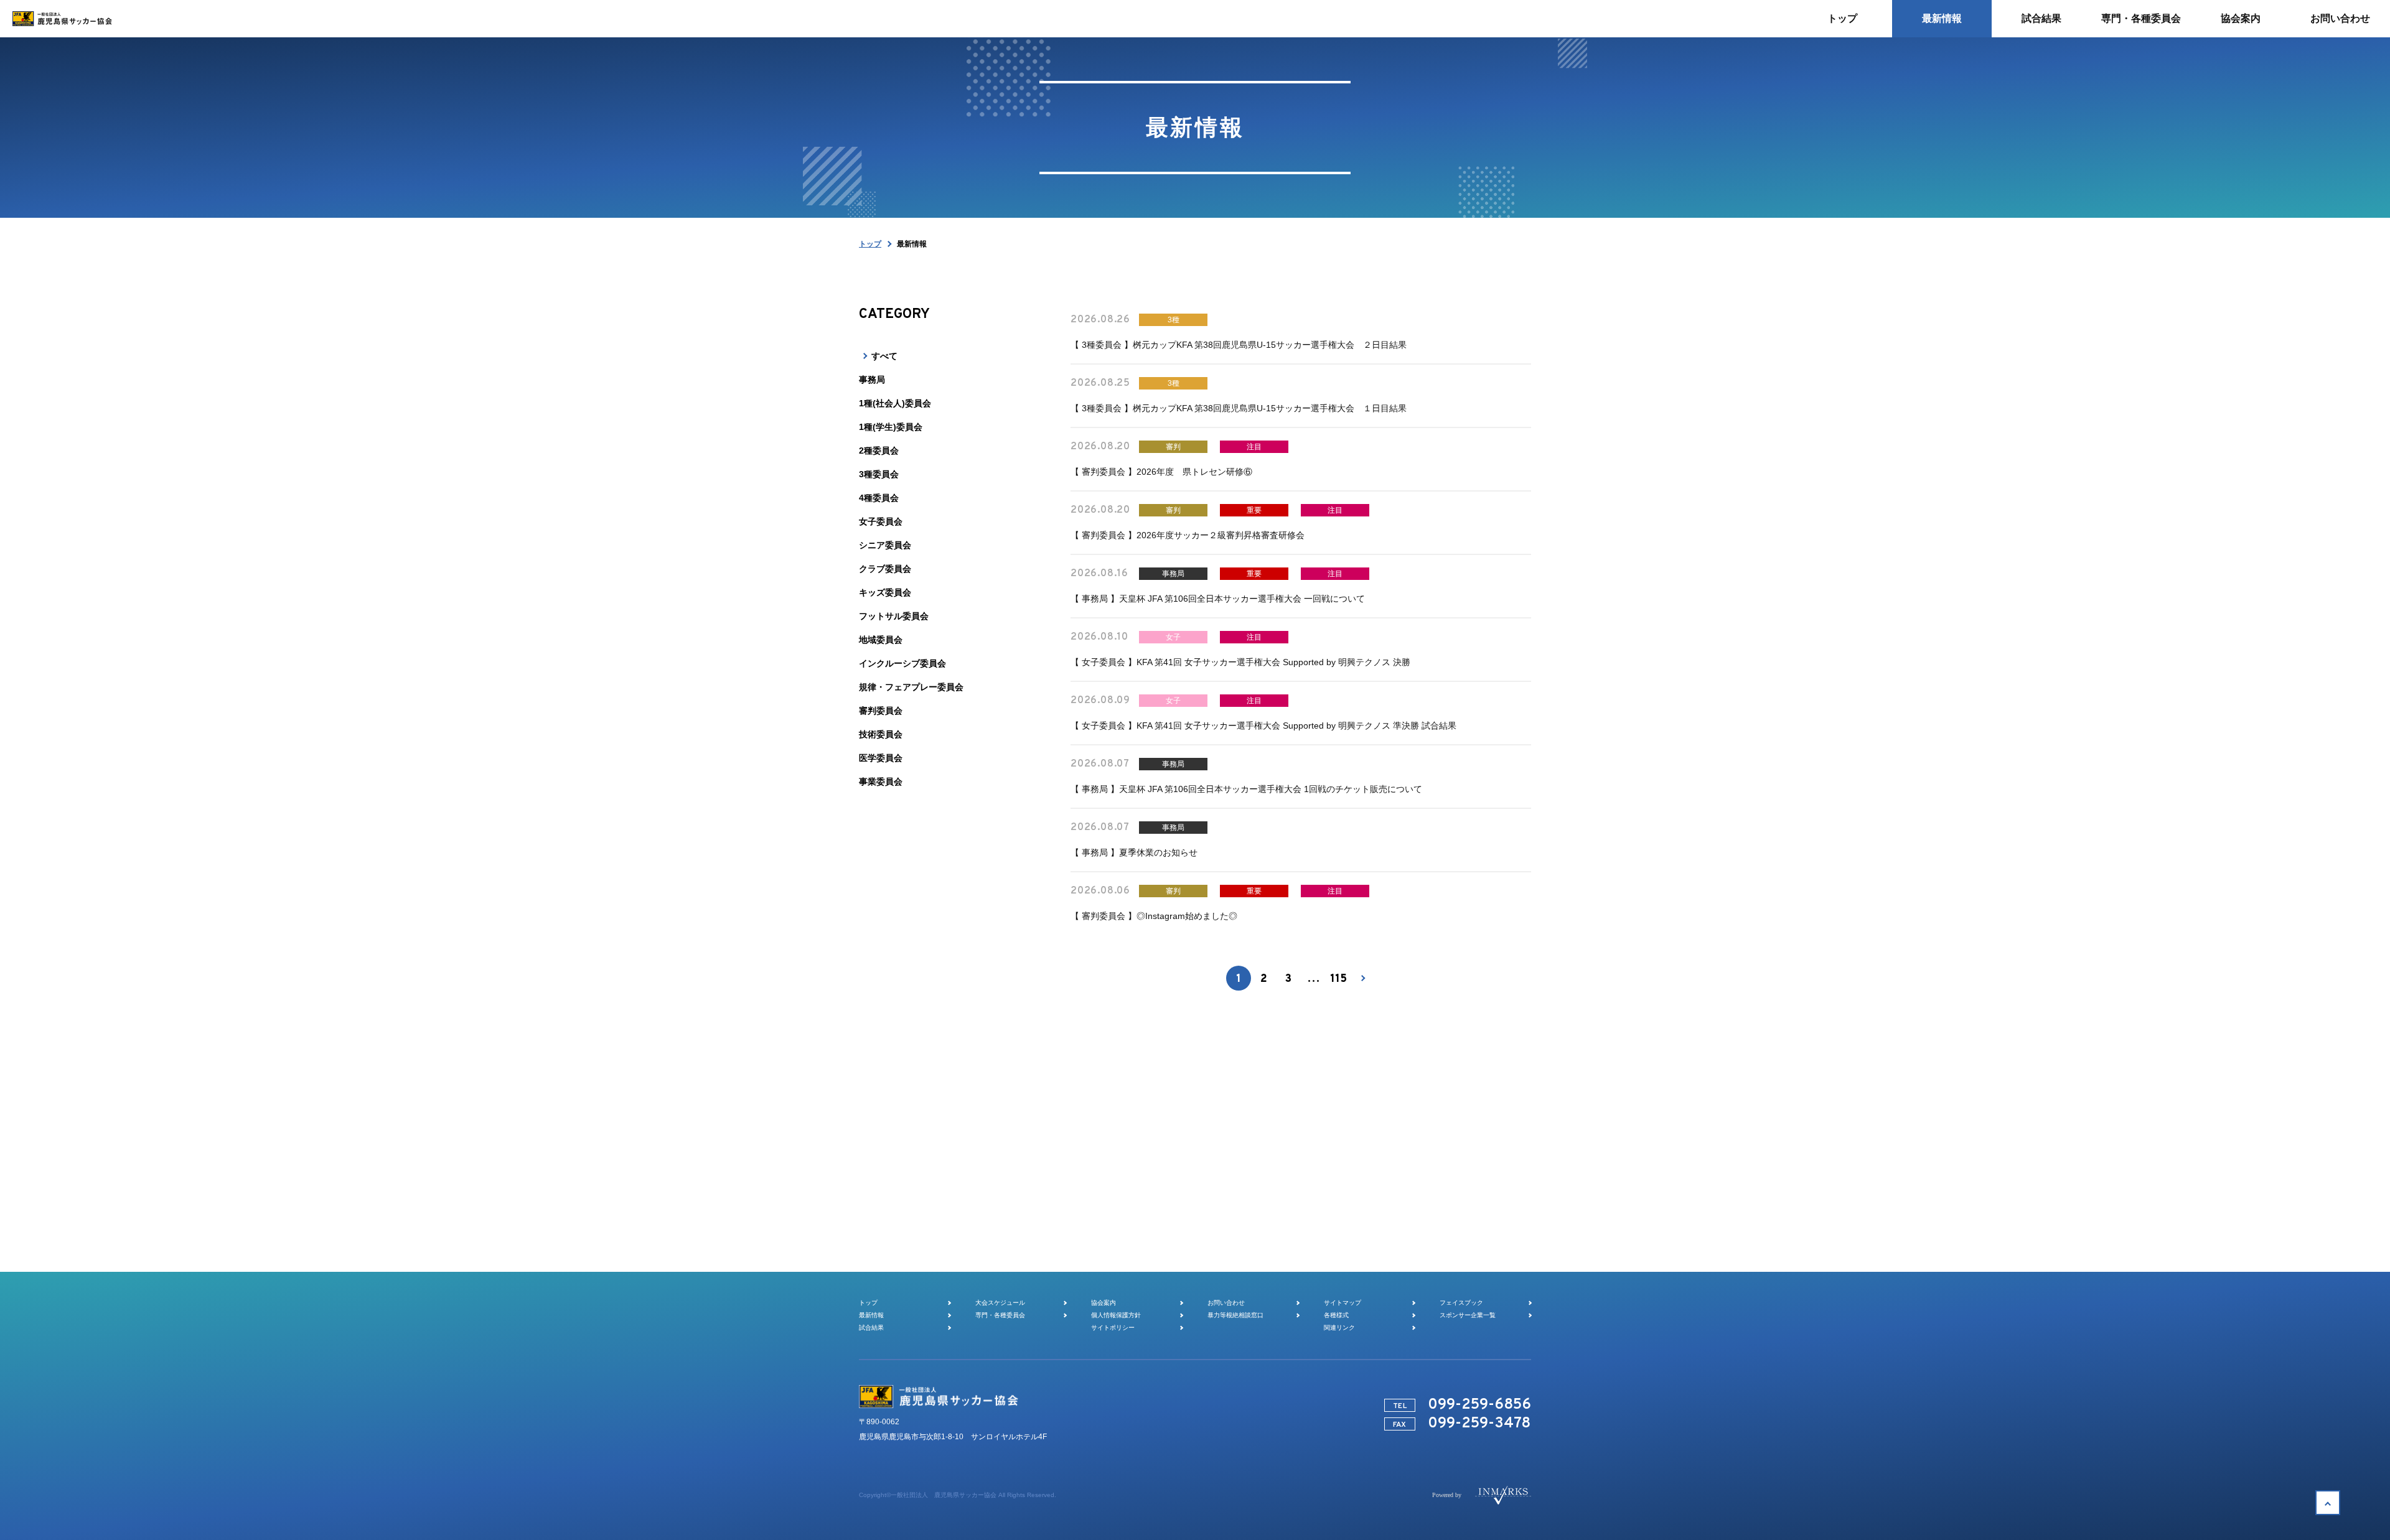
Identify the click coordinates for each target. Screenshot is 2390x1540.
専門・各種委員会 (1000, 1315)
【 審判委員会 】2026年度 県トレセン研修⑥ (1161, 472)
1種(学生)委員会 (891, 427)
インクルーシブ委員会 (902, 663)
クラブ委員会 (885, 569)
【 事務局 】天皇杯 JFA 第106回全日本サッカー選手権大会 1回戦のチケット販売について (1246, 789)
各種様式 (1336, 1315)
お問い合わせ (1226, 1303)
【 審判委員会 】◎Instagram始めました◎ (1154, 916)
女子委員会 (881, 521)
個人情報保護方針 (1116, 1315)
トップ (870, 244)
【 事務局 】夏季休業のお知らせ (1134, 852)
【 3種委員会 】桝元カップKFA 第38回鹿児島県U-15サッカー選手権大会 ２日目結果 (1239, 345)
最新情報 (871, 1315)
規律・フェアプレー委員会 (911, 687)
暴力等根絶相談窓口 (1235, 1315)
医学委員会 (881, 758)
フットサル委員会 (894, 616)
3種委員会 (879, 474)
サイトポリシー (1113, 1328)
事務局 (872, 380)
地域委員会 (881, 640)
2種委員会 (879, 450)
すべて (884, 356)
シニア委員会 (885, 545)
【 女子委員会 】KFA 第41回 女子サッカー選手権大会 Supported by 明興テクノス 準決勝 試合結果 (1263, 726)
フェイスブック (1461, 1303)
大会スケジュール (1000, 1303)
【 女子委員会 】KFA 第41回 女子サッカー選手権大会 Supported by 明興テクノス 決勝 (1240, 662)
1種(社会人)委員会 (895, 403)
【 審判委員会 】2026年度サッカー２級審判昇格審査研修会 (1188, 535)
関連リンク (1339, 1328)
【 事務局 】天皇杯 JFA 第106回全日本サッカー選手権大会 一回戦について (1218, 599)
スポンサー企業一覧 (1468, 1315)
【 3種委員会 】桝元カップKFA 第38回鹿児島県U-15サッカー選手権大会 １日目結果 (1239, 408)
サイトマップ (1343, 1303)
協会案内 (1104, 1303)
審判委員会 (881, 711)
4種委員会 (879, 498)
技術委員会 (881, 734)
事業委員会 (881, 782)
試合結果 (871, 1328)
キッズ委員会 (885, 592)
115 (1338, 979)
